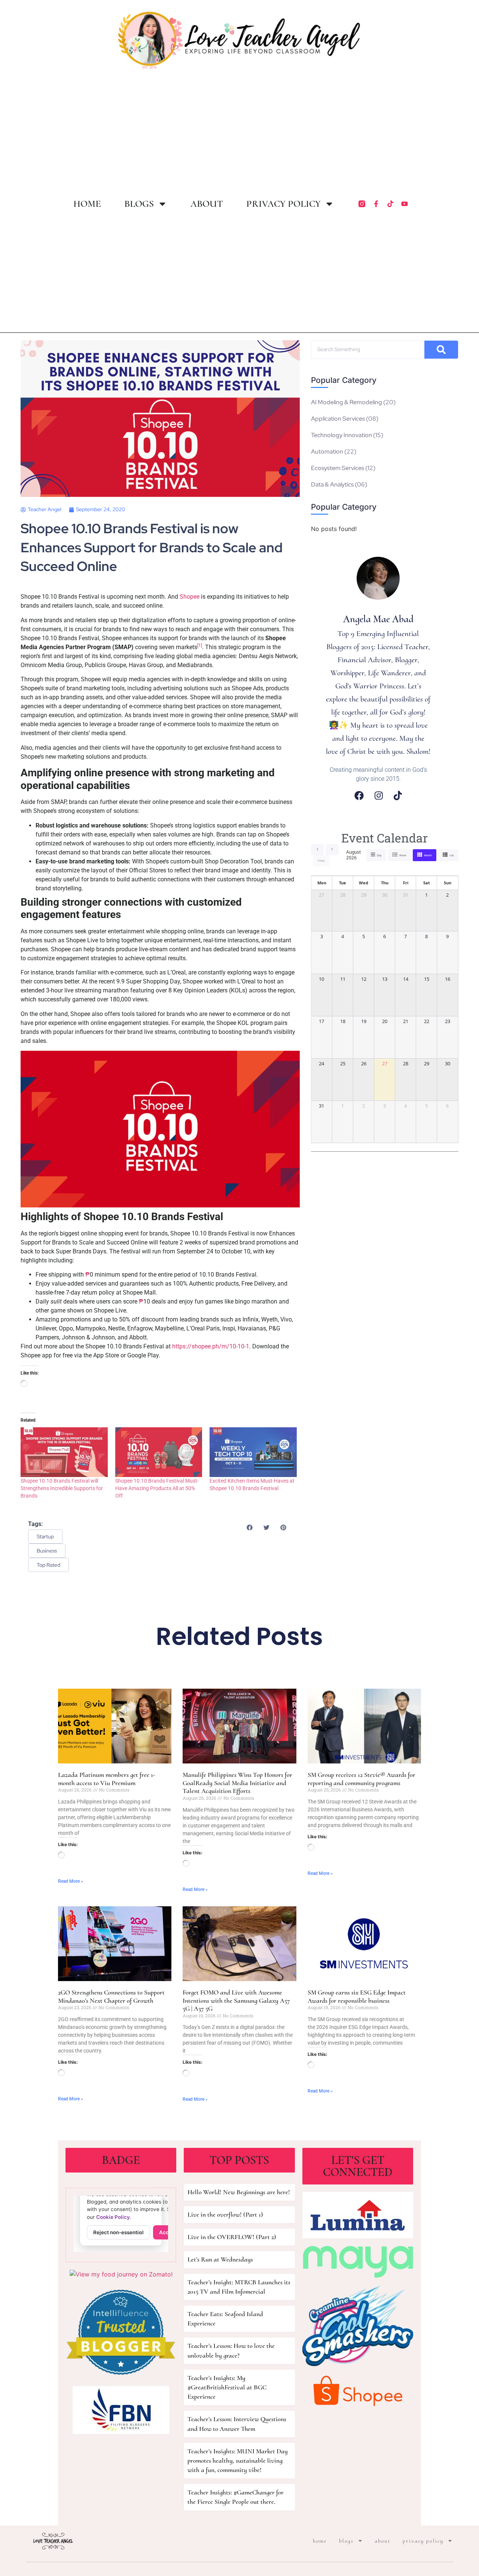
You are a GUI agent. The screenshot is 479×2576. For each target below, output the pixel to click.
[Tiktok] (390, 204)
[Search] (441, 350)
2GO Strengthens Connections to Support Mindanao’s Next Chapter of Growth (111, 1996)
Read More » (71, 1881)
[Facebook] (359, 796)
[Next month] (332, 850)
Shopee (190, 597)
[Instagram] (379, 796)
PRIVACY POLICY (283, 204)
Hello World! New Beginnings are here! (239, 2192)
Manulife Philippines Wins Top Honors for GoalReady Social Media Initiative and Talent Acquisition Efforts (237, 1783)
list (452, 855)
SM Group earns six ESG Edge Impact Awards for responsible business (357, 1996)
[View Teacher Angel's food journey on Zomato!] (121, 2274)
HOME (87, 204)
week (403, 855)
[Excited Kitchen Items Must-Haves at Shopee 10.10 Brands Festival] (253, 1452)
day (379, 855)
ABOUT (207, 204)
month (428, 855)
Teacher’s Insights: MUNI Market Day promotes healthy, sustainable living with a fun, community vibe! (238, 2460)
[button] (249, 1527)
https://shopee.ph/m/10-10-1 (211, 1346)
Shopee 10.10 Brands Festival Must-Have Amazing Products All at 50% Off (157, 1488)
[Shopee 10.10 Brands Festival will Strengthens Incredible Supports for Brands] (64, 1452)
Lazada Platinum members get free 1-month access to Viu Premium (107, 1779)
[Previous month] (318, 850)
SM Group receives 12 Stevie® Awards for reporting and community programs (361, 1779)
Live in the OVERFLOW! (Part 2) (232, 2237)
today (321, 861)
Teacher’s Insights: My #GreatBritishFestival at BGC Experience (227, 2387)
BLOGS (139, 204)
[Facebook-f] (376, 204)
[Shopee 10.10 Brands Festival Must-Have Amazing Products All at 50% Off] (159, 1452)
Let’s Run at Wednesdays (220, 2259)
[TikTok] (398, 796)
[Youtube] (405, 204)
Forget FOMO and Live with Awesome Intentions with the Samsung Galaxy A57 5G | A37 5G (236, 2000)
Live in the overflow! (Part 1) (225, 2214)
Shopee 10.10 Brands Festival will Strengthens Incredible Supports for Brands (62, 1488)
